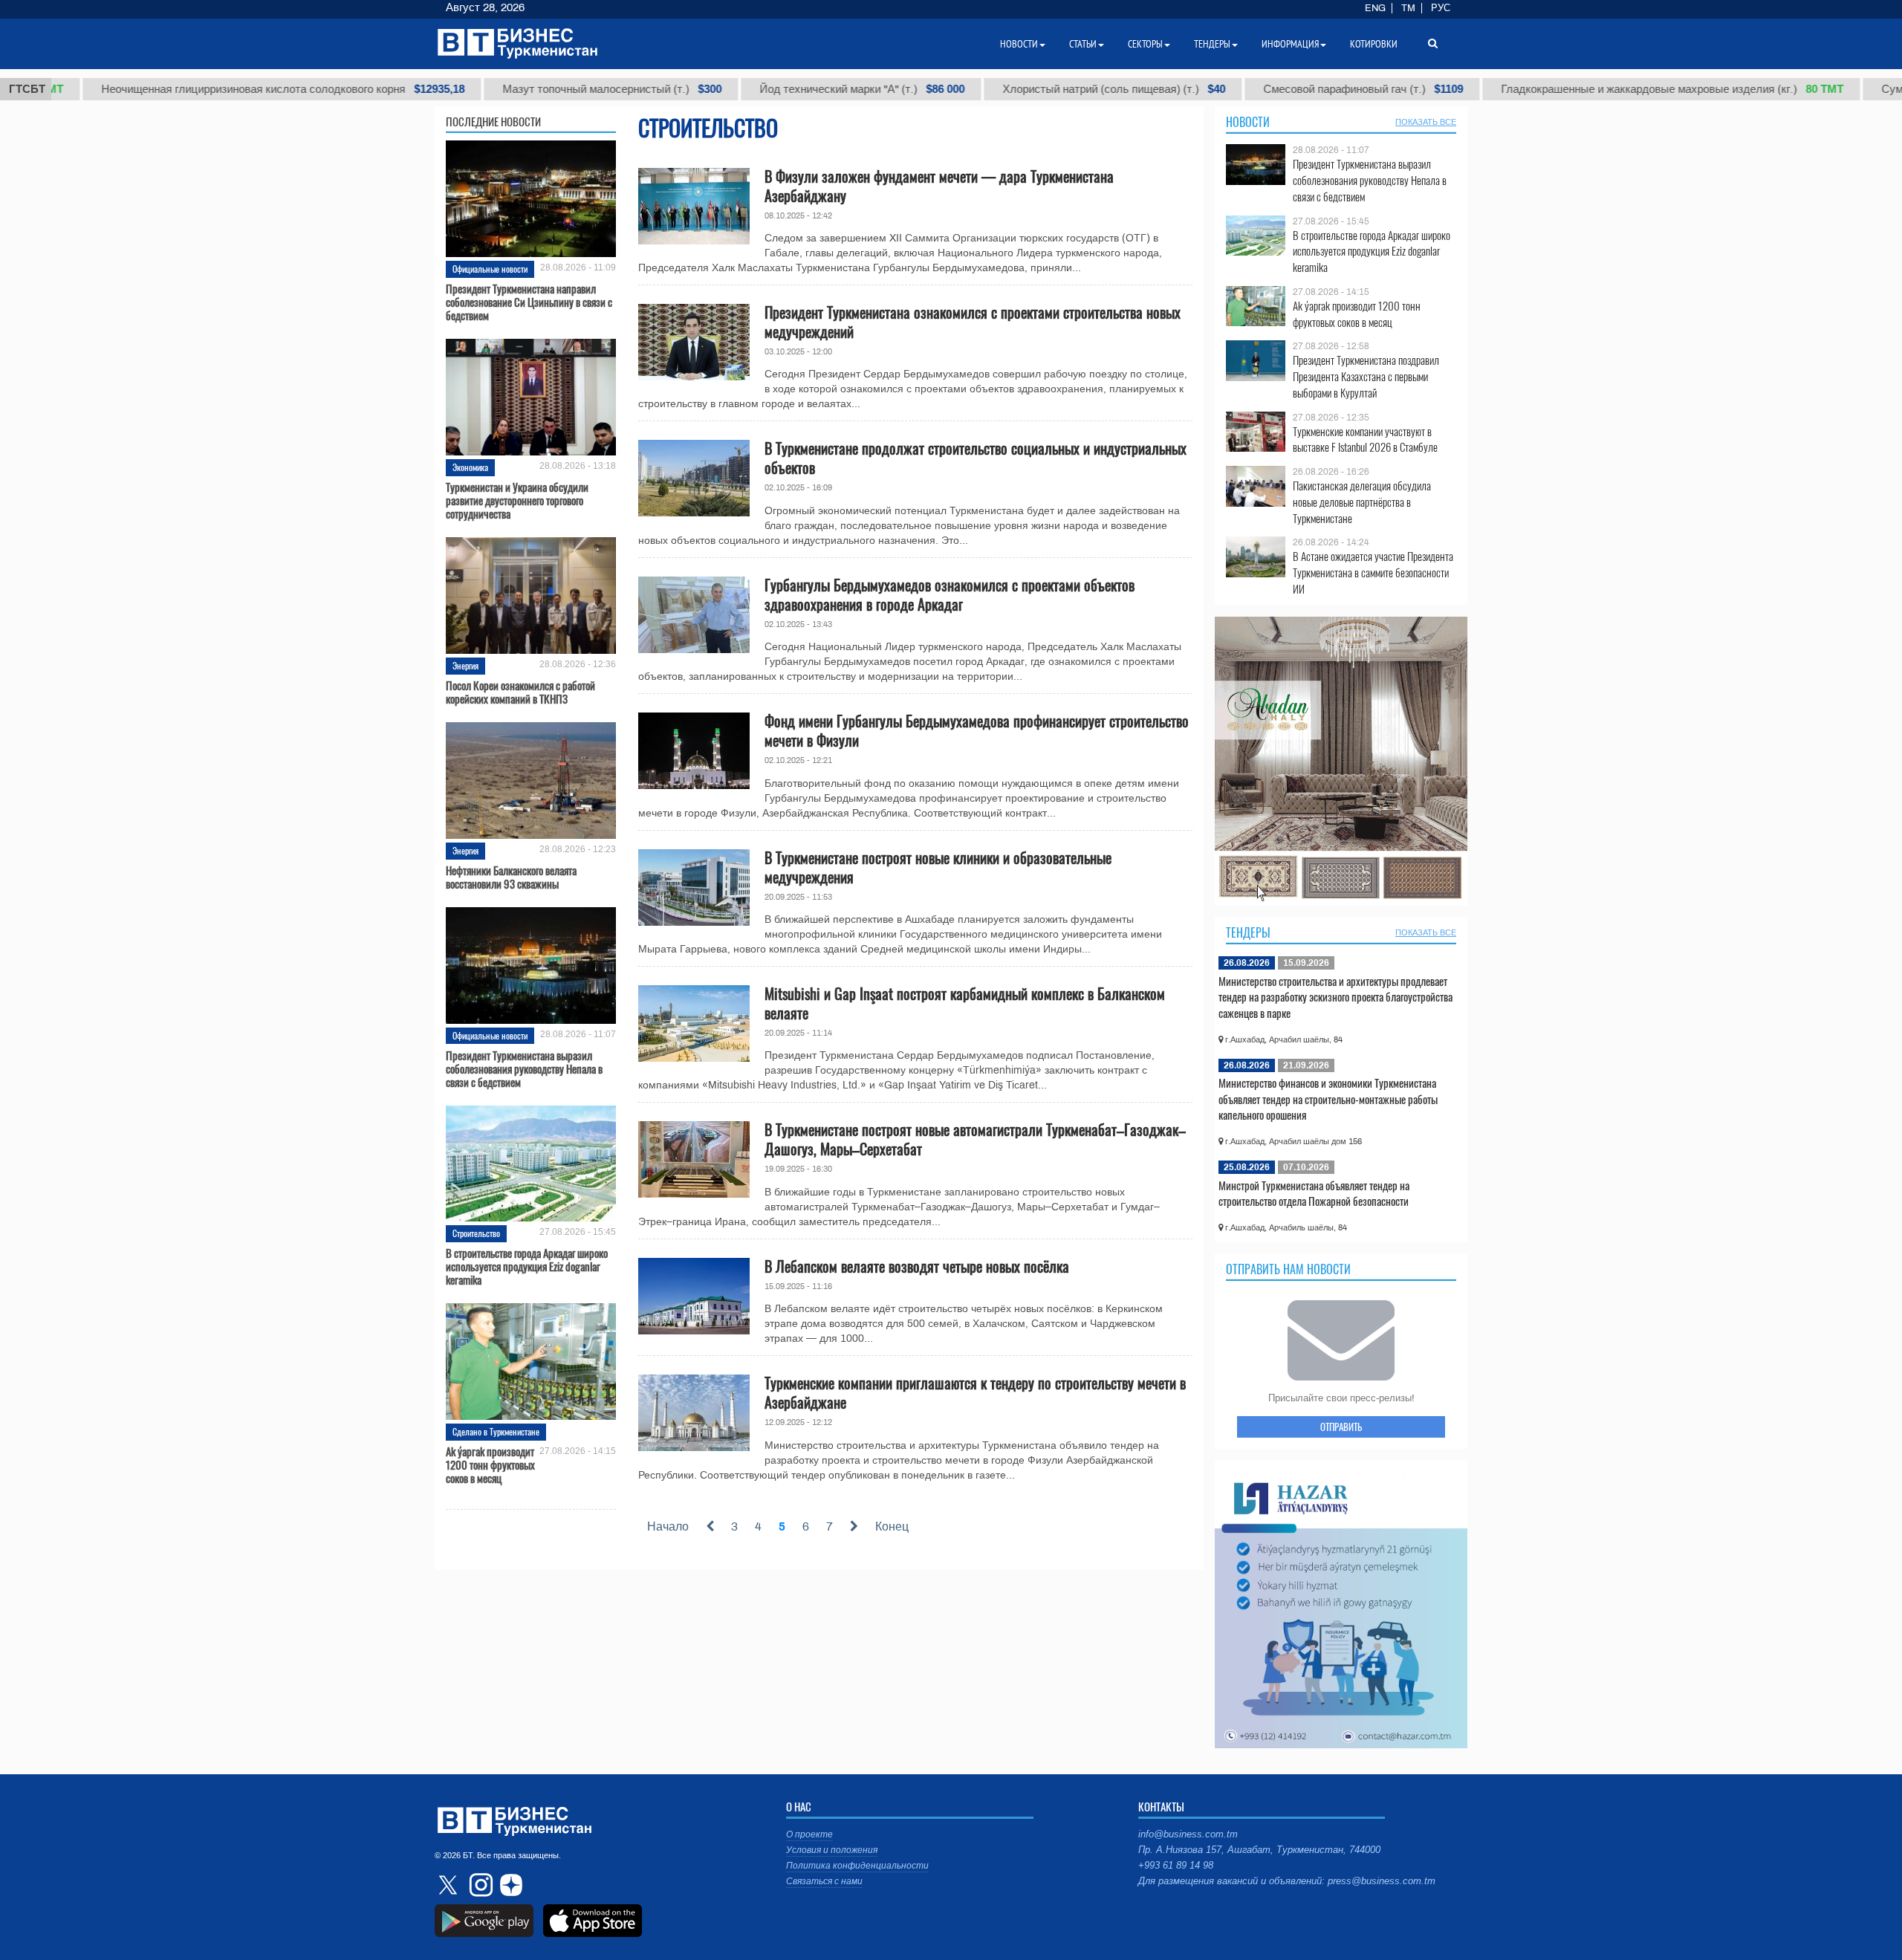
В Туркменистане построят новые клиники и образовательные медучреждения (938, 867)
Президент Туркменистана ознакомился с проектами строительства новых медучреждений (973, 322)
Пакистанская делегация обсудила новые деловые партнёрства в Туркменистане (1362, 502)
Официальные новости (490, 269)
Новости (1248, 122)
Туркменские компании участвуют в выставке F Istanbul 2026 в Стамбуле (1365, 439)
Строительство (476, 1233)
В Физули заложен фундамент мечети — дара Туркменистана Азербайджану (939, 186)
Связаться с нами (824, 1881)
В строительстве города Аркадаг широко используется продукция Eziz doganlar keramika (527, 1266)
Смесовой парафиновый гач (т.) (1278, 89)
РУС (1441, 8)
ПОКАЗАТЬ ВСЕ (1426, 122)
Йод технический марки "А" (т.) (777, 89)
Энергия (465, 665)
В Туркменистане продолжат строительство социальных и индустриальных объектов (976, 458)
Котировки (1374, 44)
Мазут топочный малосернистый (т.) (527, 89)
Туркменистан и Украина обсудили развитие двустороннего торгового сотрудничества (517, 500)
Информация (1290, 44)
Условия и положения (832, 1850)
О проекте (809, 1834)
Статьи (1083, 44)
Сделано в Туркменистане (496, 1431)
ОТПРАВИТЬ (1341, 1427)
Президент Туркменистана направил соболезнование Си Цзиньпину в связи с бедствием (529, 302)
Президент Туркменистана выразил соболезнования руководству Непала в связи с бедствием (524, 1068)
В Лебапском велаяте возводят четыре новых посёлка (917, 1266)
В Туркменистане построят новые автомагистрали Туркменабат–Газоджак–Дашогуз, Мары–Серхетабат (975, 1139)
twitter (449, 1885)
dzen (509, 1885)
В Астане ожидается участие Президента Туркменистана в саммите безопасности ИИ (1373, 572)
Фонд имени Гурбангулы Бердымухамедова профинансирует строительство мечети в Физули (977, 730)
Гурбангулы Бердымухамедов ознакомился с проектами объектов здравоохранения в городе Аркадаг (950, 594)
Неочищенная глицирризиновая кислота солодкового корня (198, 89)
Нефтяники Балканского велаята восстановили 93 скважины (511, 877)
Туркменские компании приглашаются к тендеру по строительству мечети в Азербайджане (975, 1392)
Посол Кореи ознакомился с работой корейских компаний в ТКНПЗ (520, 692)
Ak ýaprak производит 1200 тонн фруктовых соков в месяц (490, 1464)
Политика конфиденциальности (857, 1866)
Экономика (470, 467)
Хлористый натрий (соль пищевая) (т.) (1029, 89)
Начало (668, 1526)
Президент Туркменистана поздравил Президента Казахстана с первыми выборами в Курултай (1366, 376)
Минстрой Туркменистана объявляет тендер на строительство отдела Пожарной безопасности (1314, 1193)
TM (1408, 8)
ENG (1375, 8)
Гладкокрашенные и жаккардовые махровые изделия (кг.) (1587, 89)
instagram (479, 1885)
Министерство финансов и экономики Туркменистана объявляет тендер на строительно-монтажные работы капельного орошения (1328, 1099)
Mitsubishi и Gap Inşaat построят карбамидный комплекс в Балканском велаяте (965, 1003)
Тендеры (1248, 932)
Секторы (1145, 44)
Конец (892, 1526)
